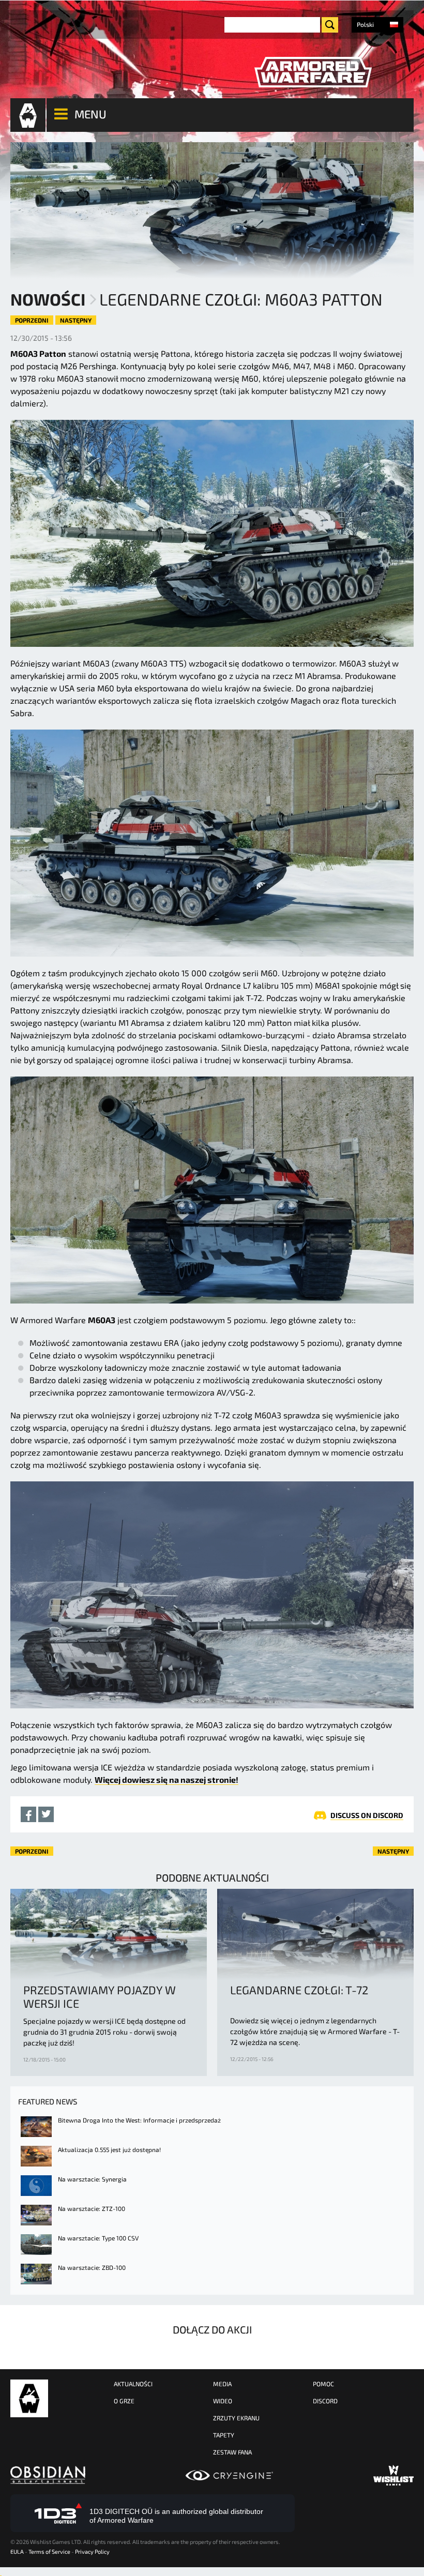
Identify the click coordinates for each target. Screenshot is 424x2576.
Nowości (48, 299)
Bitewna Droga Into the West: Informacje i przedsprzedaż (139, 2120)
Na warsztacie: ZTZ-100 (92, 2208)
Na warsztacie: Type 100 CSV (98, 2238)
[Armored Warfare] (313, 72)
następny (76, 320)
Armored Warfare (29, 2398)
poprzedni (32, 320)
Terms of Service (49, 2551)
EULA (17, 2551)
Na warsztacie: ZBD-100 (92, 2267)
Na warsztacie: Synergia (92, 2179)
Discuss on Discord (367, 1815)
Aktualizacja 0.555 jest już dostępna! (109, 2149)
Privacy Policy (92, 2551)
